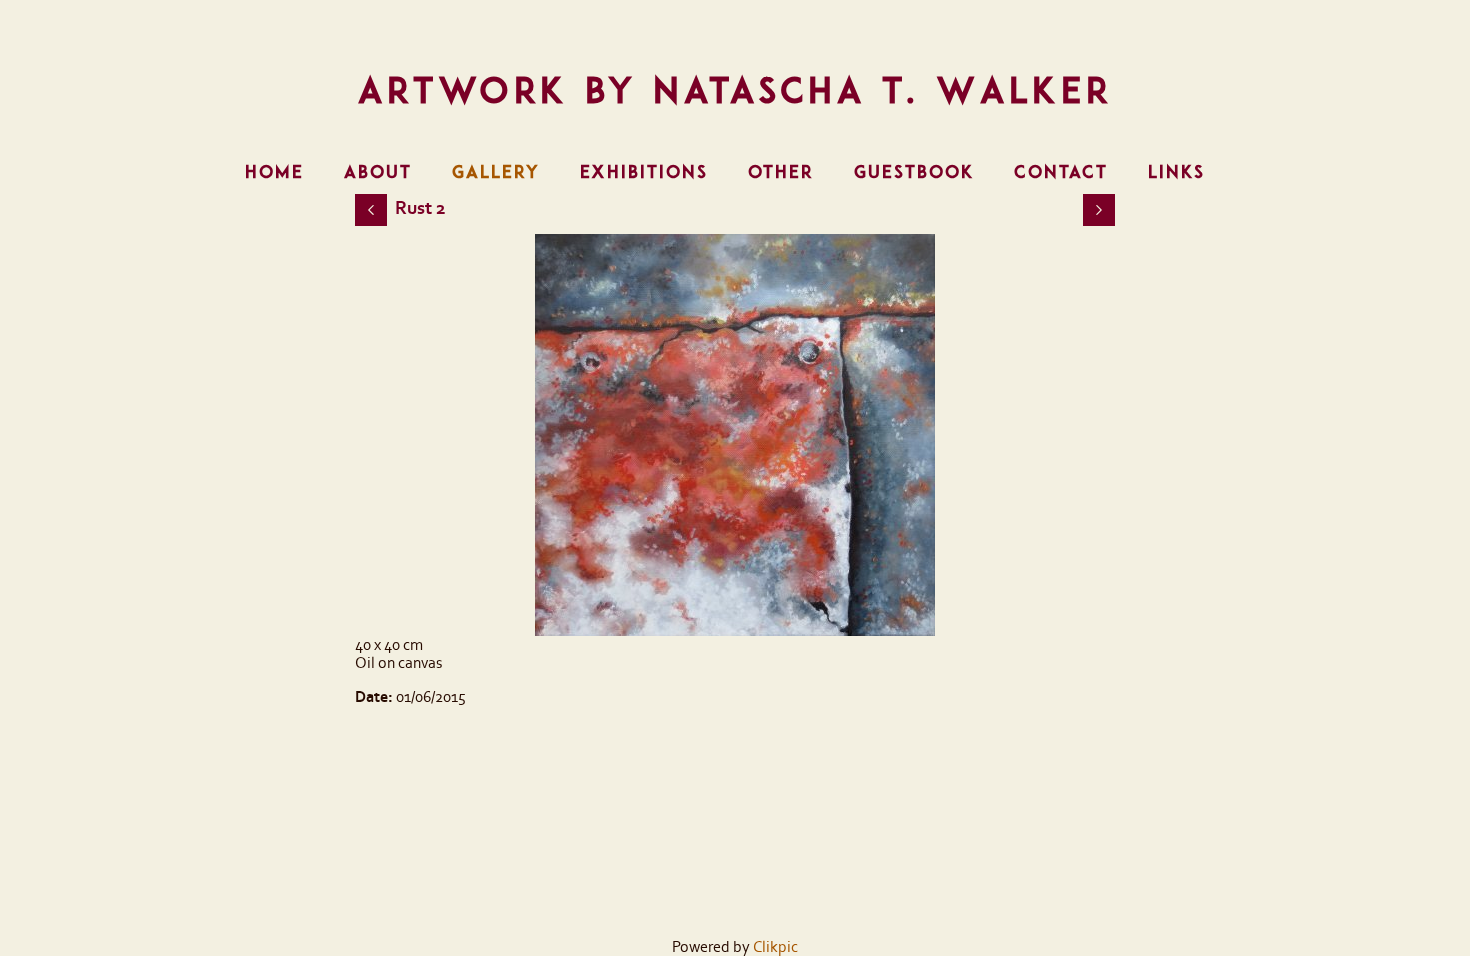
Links (1176, 172)
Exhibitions (644, 172)
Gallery (496, 172)
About (378, 172)
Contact (1061, 172)
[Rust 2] (735, 435)
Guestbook (914, 172)
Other (781, 172)
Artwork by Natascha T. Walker (735, 90)
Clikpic (775, 947)
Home (274, 172)
